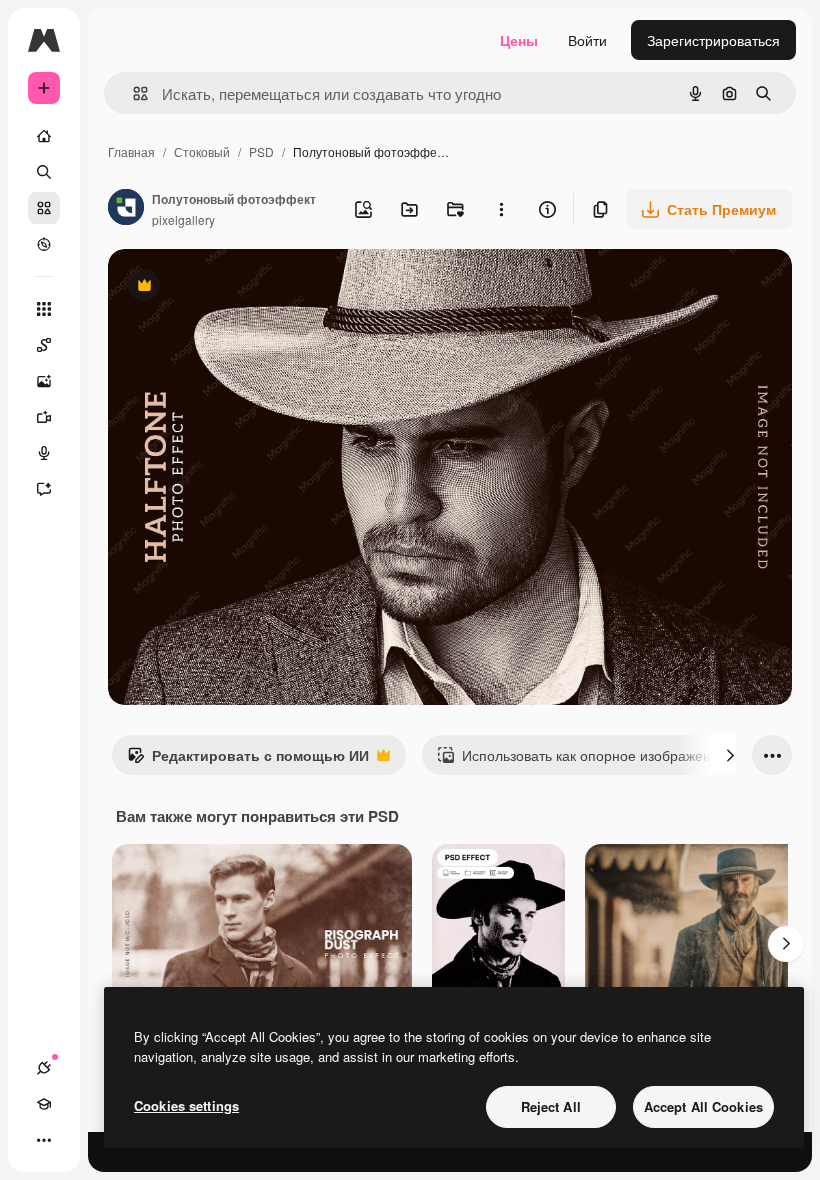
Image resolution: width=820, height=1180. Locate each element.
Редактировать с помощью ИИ (248, 760)
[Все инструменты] (44, 309)
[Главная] (44, 136)
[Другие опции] (501, 209)
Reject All (551, 1106)
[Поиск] (44, 172)
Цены (519, 40)
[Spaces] (44, 345)
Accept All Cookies (703, 1106)
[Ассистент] (44, 489)
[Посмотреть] (44, 244)
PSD (261, 151)
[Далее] (730, 755)
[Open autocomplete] (132, 93)
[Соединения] (44, 1068)
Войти (587, 40)
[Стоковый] (44, 208)
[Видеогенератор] (44, 417)
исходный (242, 287)
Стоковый (202, 151)
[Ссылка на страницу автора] (126, 209)
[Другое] (44, 1140)
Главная (131, 151)
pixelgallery (183, 219)
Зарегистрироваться (713, 40)
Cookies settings (186, 1105)
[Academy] (44, 1104)
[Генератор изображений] (44, 381)
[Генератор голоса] (44, 453)
